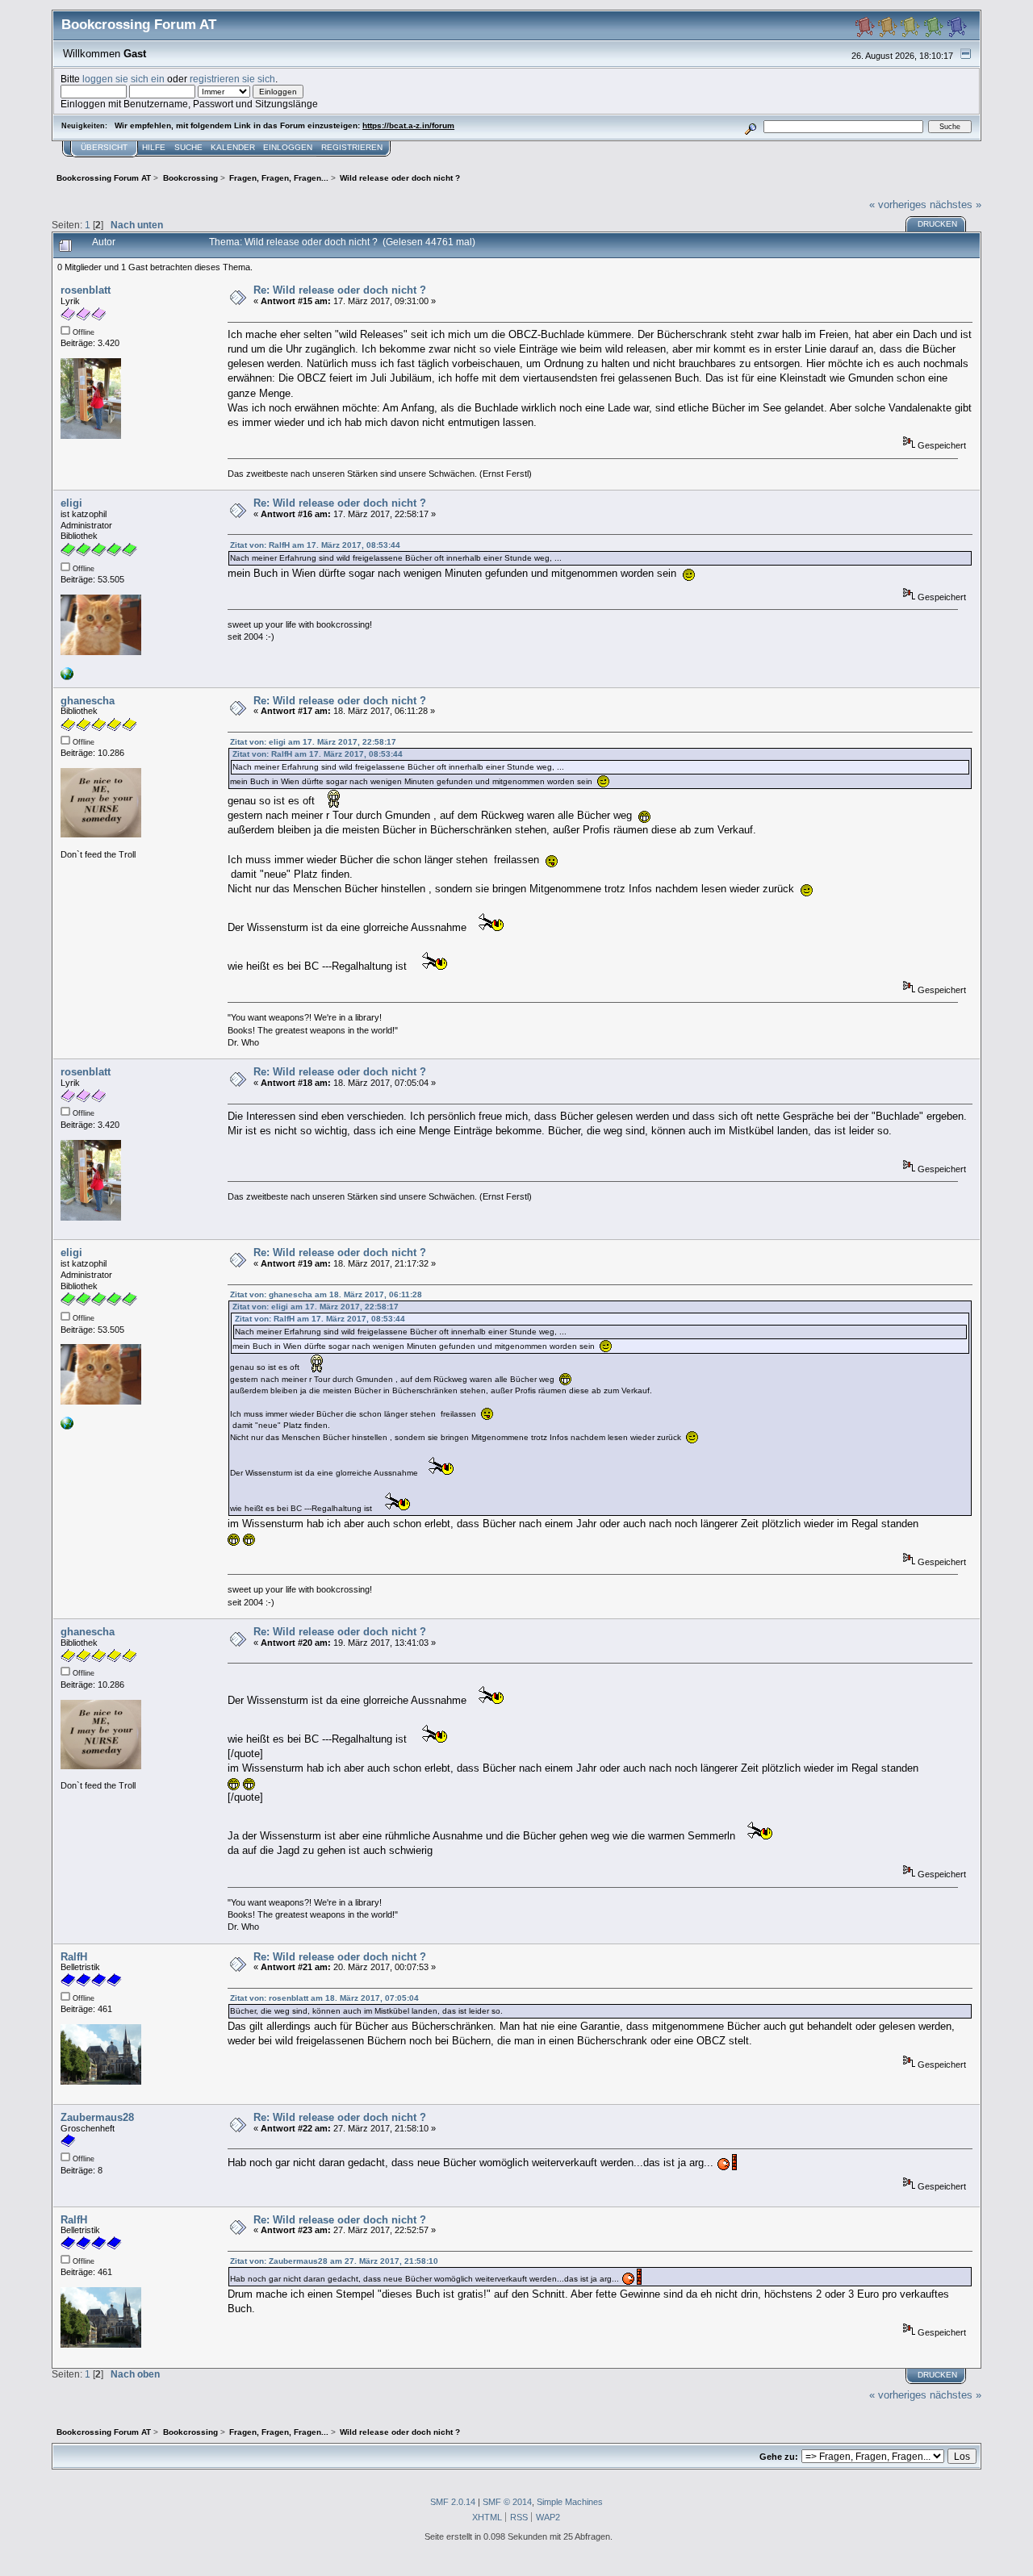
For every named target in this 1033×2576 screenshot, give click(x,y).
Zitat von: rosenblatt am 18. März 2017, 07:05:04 (324, 1998)
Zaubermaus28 (97, 2117)
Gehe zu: (779, 2457)
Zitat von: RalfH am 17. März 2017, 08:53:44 (315, 545)
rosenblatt (86, 290)
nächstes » (956, 205)
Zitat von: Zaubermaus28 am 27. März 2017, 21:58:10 (334, 2261)
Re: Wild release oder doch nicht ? (340, 290)
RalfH (74, 1957)
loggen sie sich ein (123, 79)
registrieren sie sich (232, 79)
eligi (71, 503)
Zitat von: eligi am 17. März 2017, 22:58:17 (313, 742)
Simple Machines (570, 2502)
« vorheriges (898, 205)
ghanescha (88, 701)
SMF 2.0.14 (453, 2502)
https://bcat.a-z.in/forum (408, 125)
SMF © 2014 (507, 2502)
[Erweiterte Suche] (751, 126)
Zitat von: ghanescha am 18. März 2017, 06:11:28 (326, 1294)
